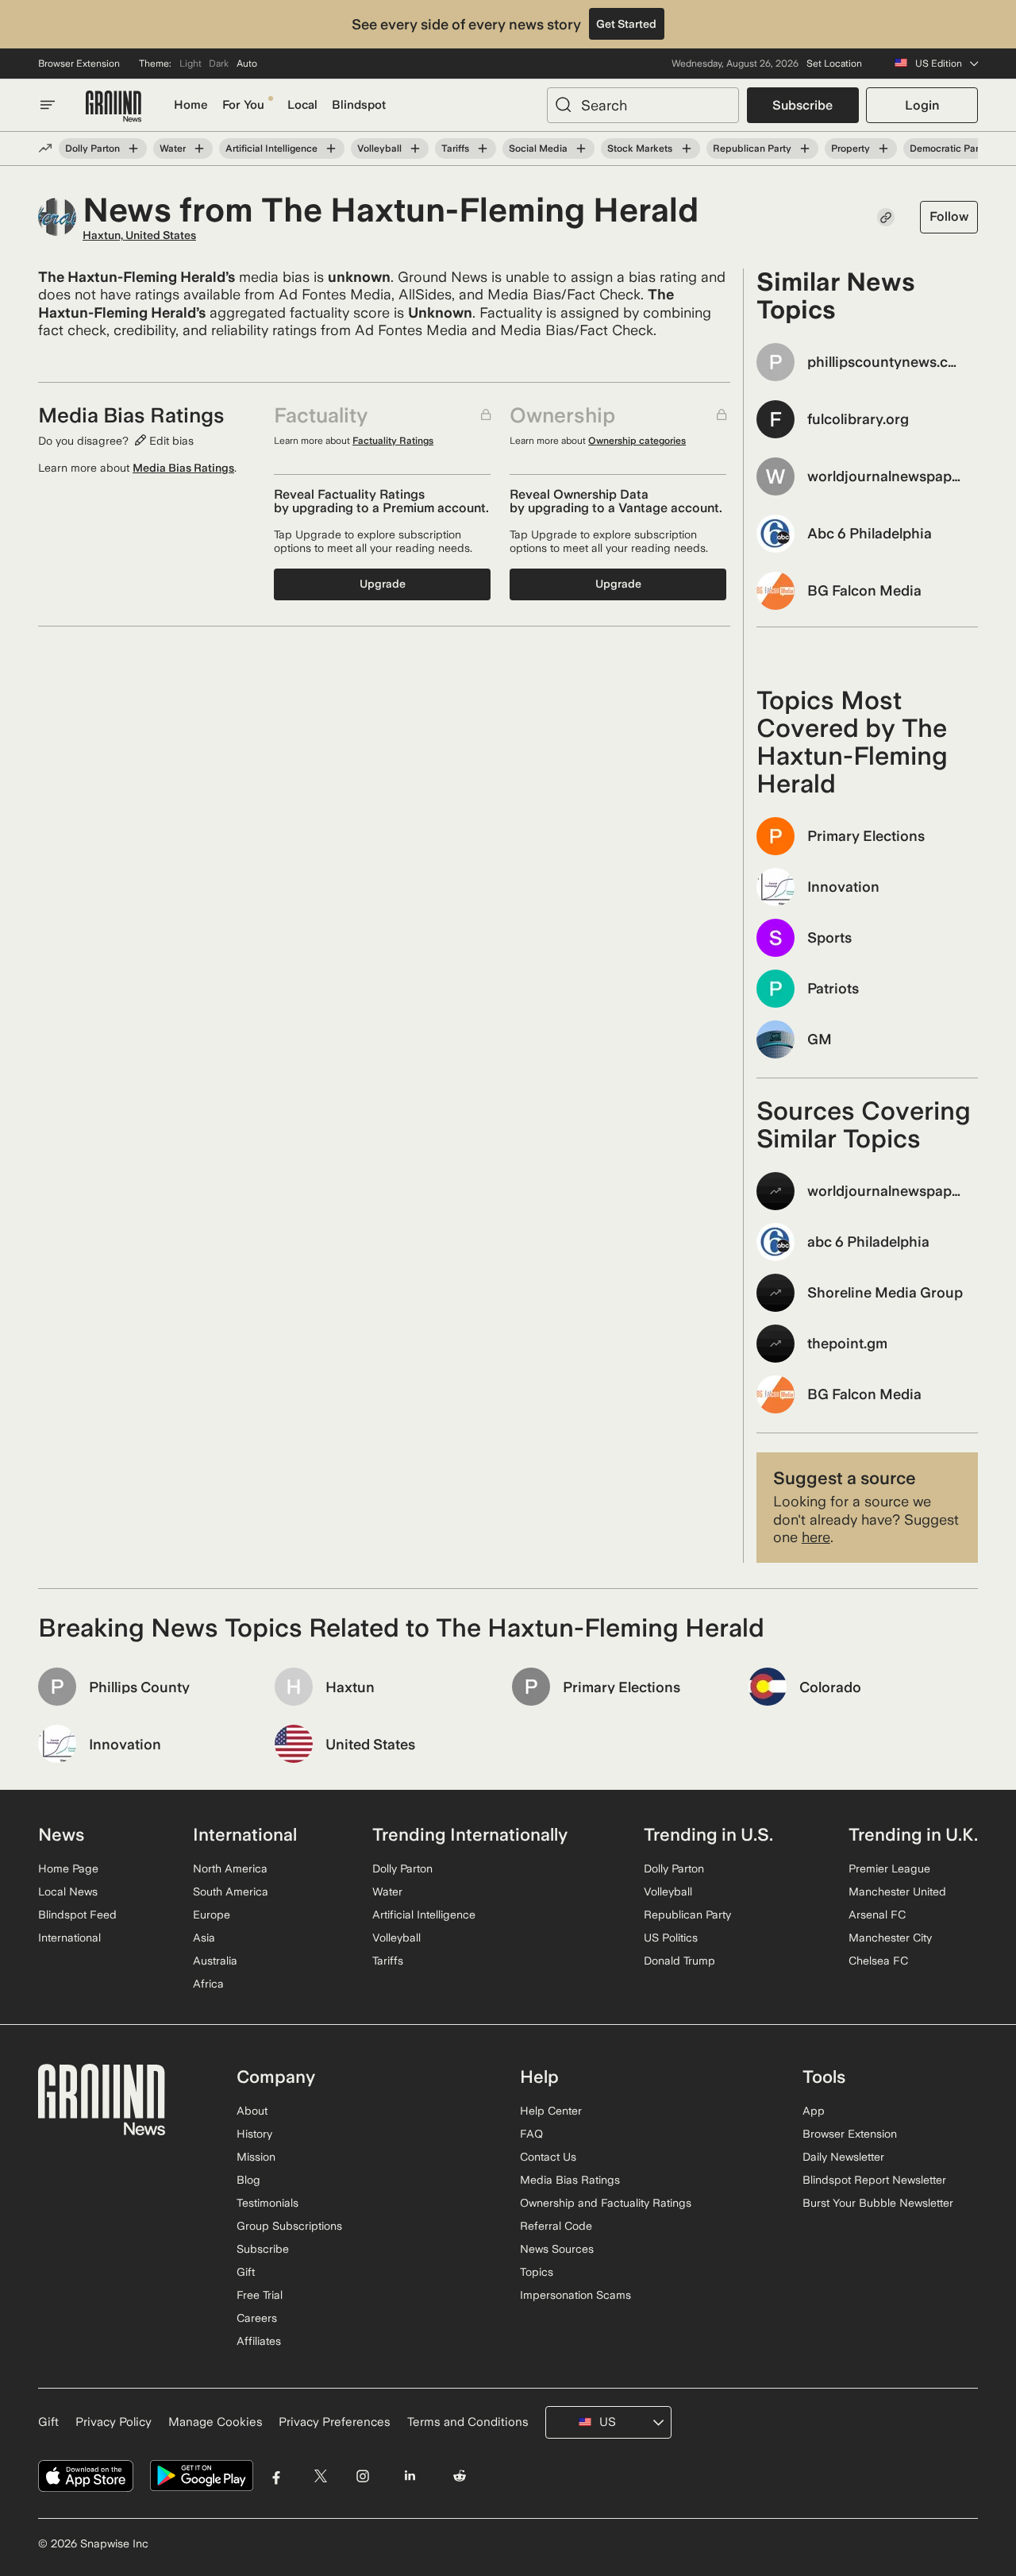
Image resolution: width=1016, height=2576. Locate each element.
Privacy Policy (114, 2422)
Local (302, 105)
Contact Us (548, 2157)
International (69, 1938)
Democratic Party (949, 148)
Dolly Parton (92, 148)
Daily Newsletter (843, 2157)
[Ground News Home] (114, 107)
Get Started (626, 24)
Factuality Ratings (393, 441)
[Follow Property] (883, 148)
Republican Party (752, 148)
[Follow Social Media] (581, 148)
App (814, 2111)
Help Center (551, 2111)
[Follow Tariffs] (483, 148)
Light (190, 64)
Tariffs (455, 148)
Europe (212, 1915)
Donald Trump (679, 1961)
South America (231, 1892)
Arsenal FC (877, 1915)
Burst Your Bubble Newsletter (878, 2203)
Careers (257, 2318)
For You (243, 105)
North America (230, 1868)
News (61, 1834)
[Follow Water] (199, 148)
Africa (208, 1984)
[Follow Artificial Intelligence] (331, 148)
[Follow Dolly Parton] (133, 148)
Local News (68, 1892)
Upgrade (383, 584)
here (816, 1537)
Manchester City (890, 1938)
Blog (248, 2180)
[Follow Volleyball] (415, 148)
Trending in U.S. (708, 1834)
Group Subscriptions (289, 2226)
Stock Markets (640, 148)
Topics (537, 2272)
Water (173, 148)
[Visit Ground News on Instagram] (362, 2476)
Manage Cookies (216, 2422)
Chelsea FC (878, 1961)
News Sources (557, 2249)
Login (922, 105)
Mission (256, 2157)
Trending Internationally (470, 1834)
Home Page (68, 1868)
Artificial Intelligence (271, 148)
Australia (215, 1961)
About (252, 2111)
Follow (949, 216)
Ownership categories (637, 441)
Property (851, 148)
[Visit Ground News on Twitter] (320, 2476)
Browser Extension (79, 64)
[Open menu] (48, 105)
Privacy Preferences (335, 2422)
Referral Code (556, 2226)
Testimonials (267, 2203)
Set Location (834, 64)
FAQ (531, 2134)
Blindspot (359, 105)
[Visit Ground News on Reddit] (460, 2476)
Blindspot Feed (77, 1915)
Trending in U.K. (913, 1834)
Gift (246, 2272)
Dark (219, 64)
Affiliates (259, 2341)
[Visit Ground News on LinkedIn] (409, 2476)
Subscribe (802, 105)
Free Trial (260, 2295)
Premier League (889, 1868)
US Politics (671, 1938)
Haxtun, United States (139, 235)
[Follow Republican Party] (805, 148)
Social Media (538, 148)
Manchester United (897, 1892)
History (254, 2134)
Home (191, 105)
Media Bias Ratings (183, 468)
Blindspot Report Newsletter (874, 2180)
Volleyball (379, 148)
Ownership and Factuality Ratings (606, 2203)
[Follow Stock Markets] (686, 148)
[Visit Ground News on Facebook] (277, 2476)
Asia (204, 1938)
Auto (247, 64)
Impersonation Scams (575, 2295)
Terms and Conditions (468, 2422)
